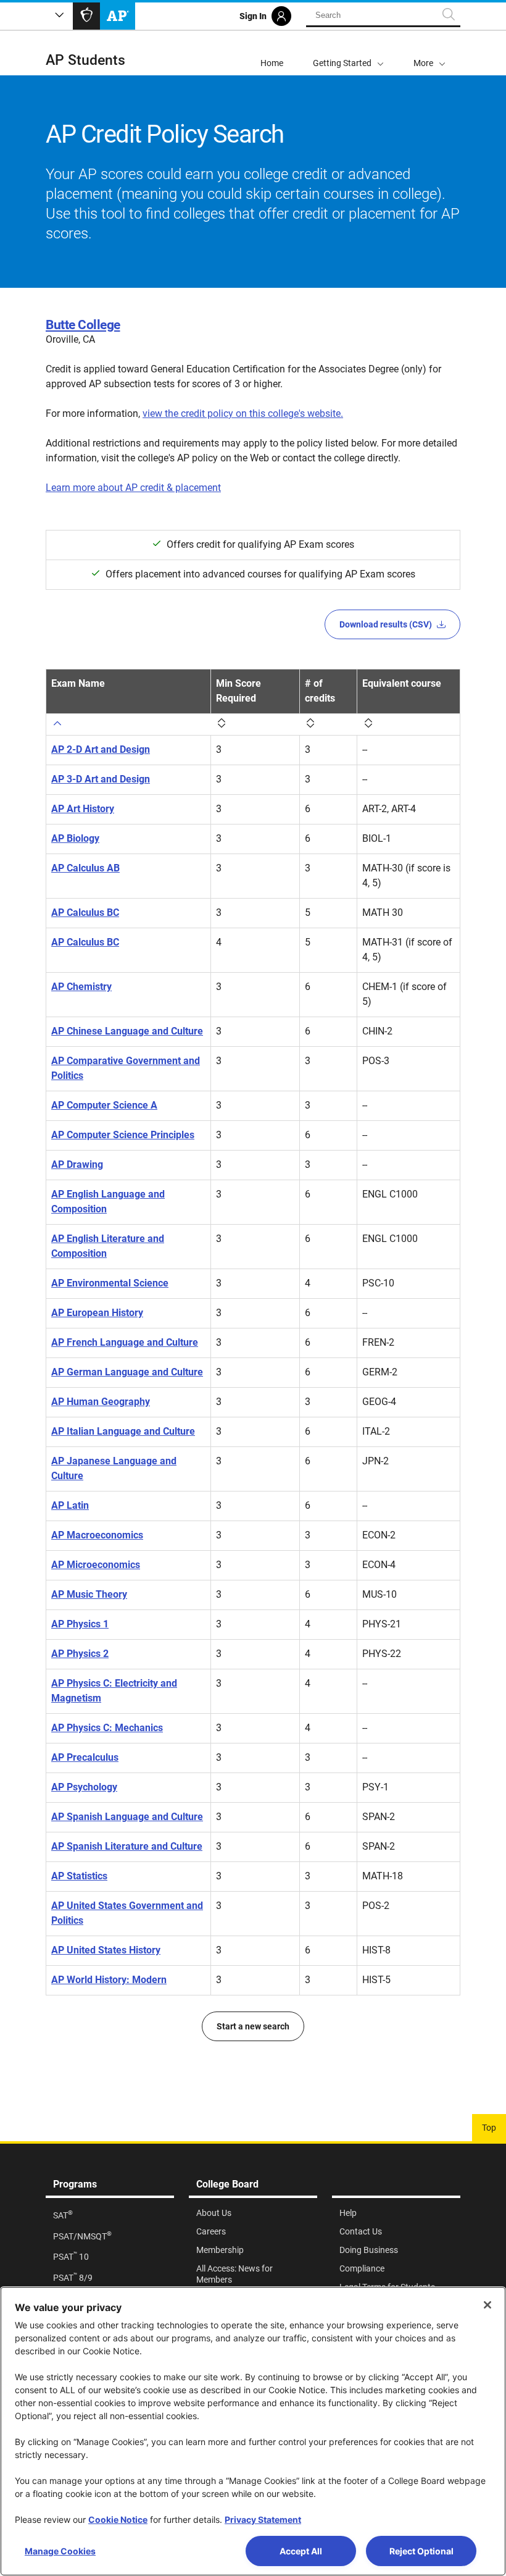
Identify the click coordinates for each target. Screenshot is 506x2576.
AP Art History (83, 809)
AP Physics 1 (80, 1624)
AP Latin (70, 1505)
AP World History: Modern (109, 1980)
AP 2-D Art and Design (101, 749)
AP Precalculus (85, 1757)
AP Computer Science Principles (123, 1135)
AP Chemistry (81, 987)
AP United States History (106, 1950)
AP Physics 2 (80, 1654)
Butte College (83, 325)
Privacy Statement (263, 2519)
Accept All (301, 2551)
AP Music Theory (89, 1594)
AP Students (85, 60)
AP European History (97, 1313)
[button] (429, 53)
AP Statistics (79, 1876)
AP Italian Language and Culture (123, 1431)
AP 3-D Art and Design (101, 779)
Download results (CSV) (386, 624)
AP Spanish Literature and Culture (127, 1846)
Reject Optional (421, 2551)
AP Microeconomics (96, 1565)
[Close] (487, 2305)
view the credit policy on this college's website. (243, 413)
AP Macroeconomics (97, 1535)
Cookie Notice (118, 2519)
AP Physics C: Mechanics (107, 1728)
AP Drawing (77, 1164)
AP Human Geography (101, 1402)
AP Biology (75, 838)
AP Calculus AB (85, 868)
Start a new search (253, 2026)
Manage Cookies (60, 2551)
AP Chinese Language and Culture (127, 1031)
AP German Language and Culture (127, 1372)
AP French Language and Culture (125, 1342)
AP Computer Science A (104, 1105)
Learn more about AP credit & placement (133, 488)
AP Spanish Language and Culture (127, 1817)
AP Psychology (84, 1787)
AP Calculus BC (85, 913)
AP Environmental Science (110, 1283)
